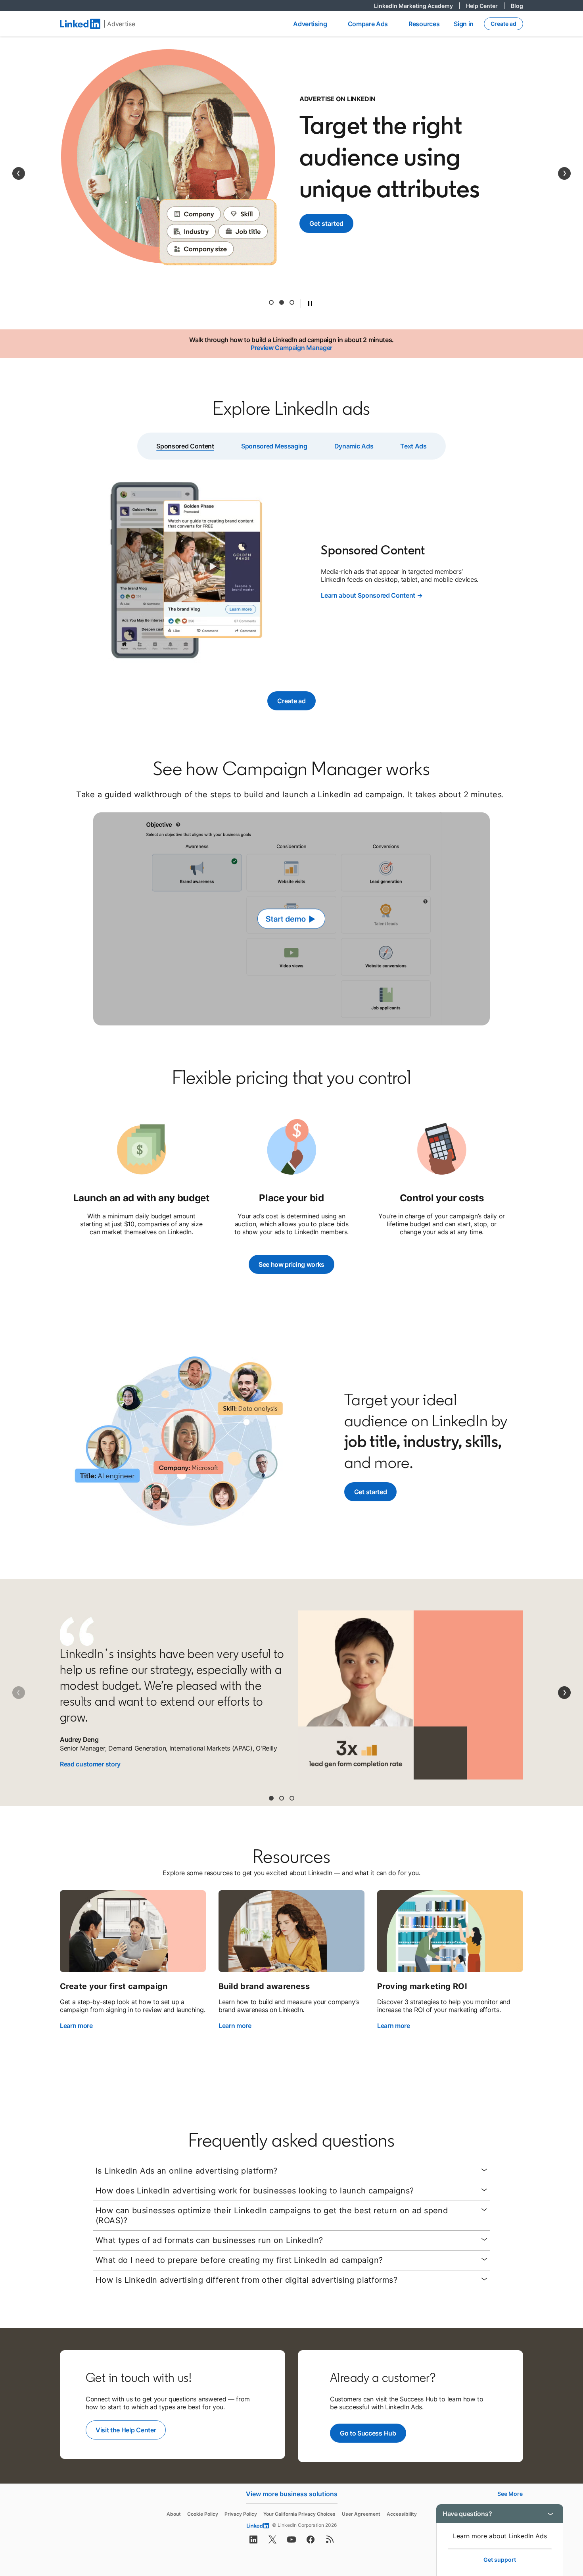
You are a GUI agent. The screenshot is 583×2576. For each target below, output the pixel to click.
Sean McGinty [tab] (292, 1798)
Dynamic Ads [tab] (354, 446)
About (174, 2514)
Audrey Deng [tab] (271, 1798)
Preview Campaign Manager (291, 348)
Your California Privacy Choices (299, 2514)
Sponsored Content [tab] (185, 446)
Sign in (464, 24)
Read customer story (90, 1764)
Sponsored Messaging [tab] (274, 446)
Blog (517, 6)
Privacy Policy (241, 2514)
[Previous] (19, 173)
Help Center (485, 6)
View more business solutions (292, 2494)
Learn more (76, 2026)
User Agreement (361, 2514)
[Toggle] (550, 2514)
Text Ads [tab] (413, 446)
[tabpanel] (291, 571)
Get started (331, 223)
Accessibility (402, 2514)
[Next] (564, 173)
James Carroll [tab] (282, 1798)
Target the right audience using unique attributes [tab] (282, 302)
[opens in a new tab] (253, 2542)
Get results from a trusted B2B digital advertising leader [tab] (292, 302)
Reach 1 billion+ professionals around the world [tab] (271, 302)
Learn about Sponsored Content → (372, 595)
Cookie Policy (203, 2514)
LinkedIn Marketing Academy (417, 6)
